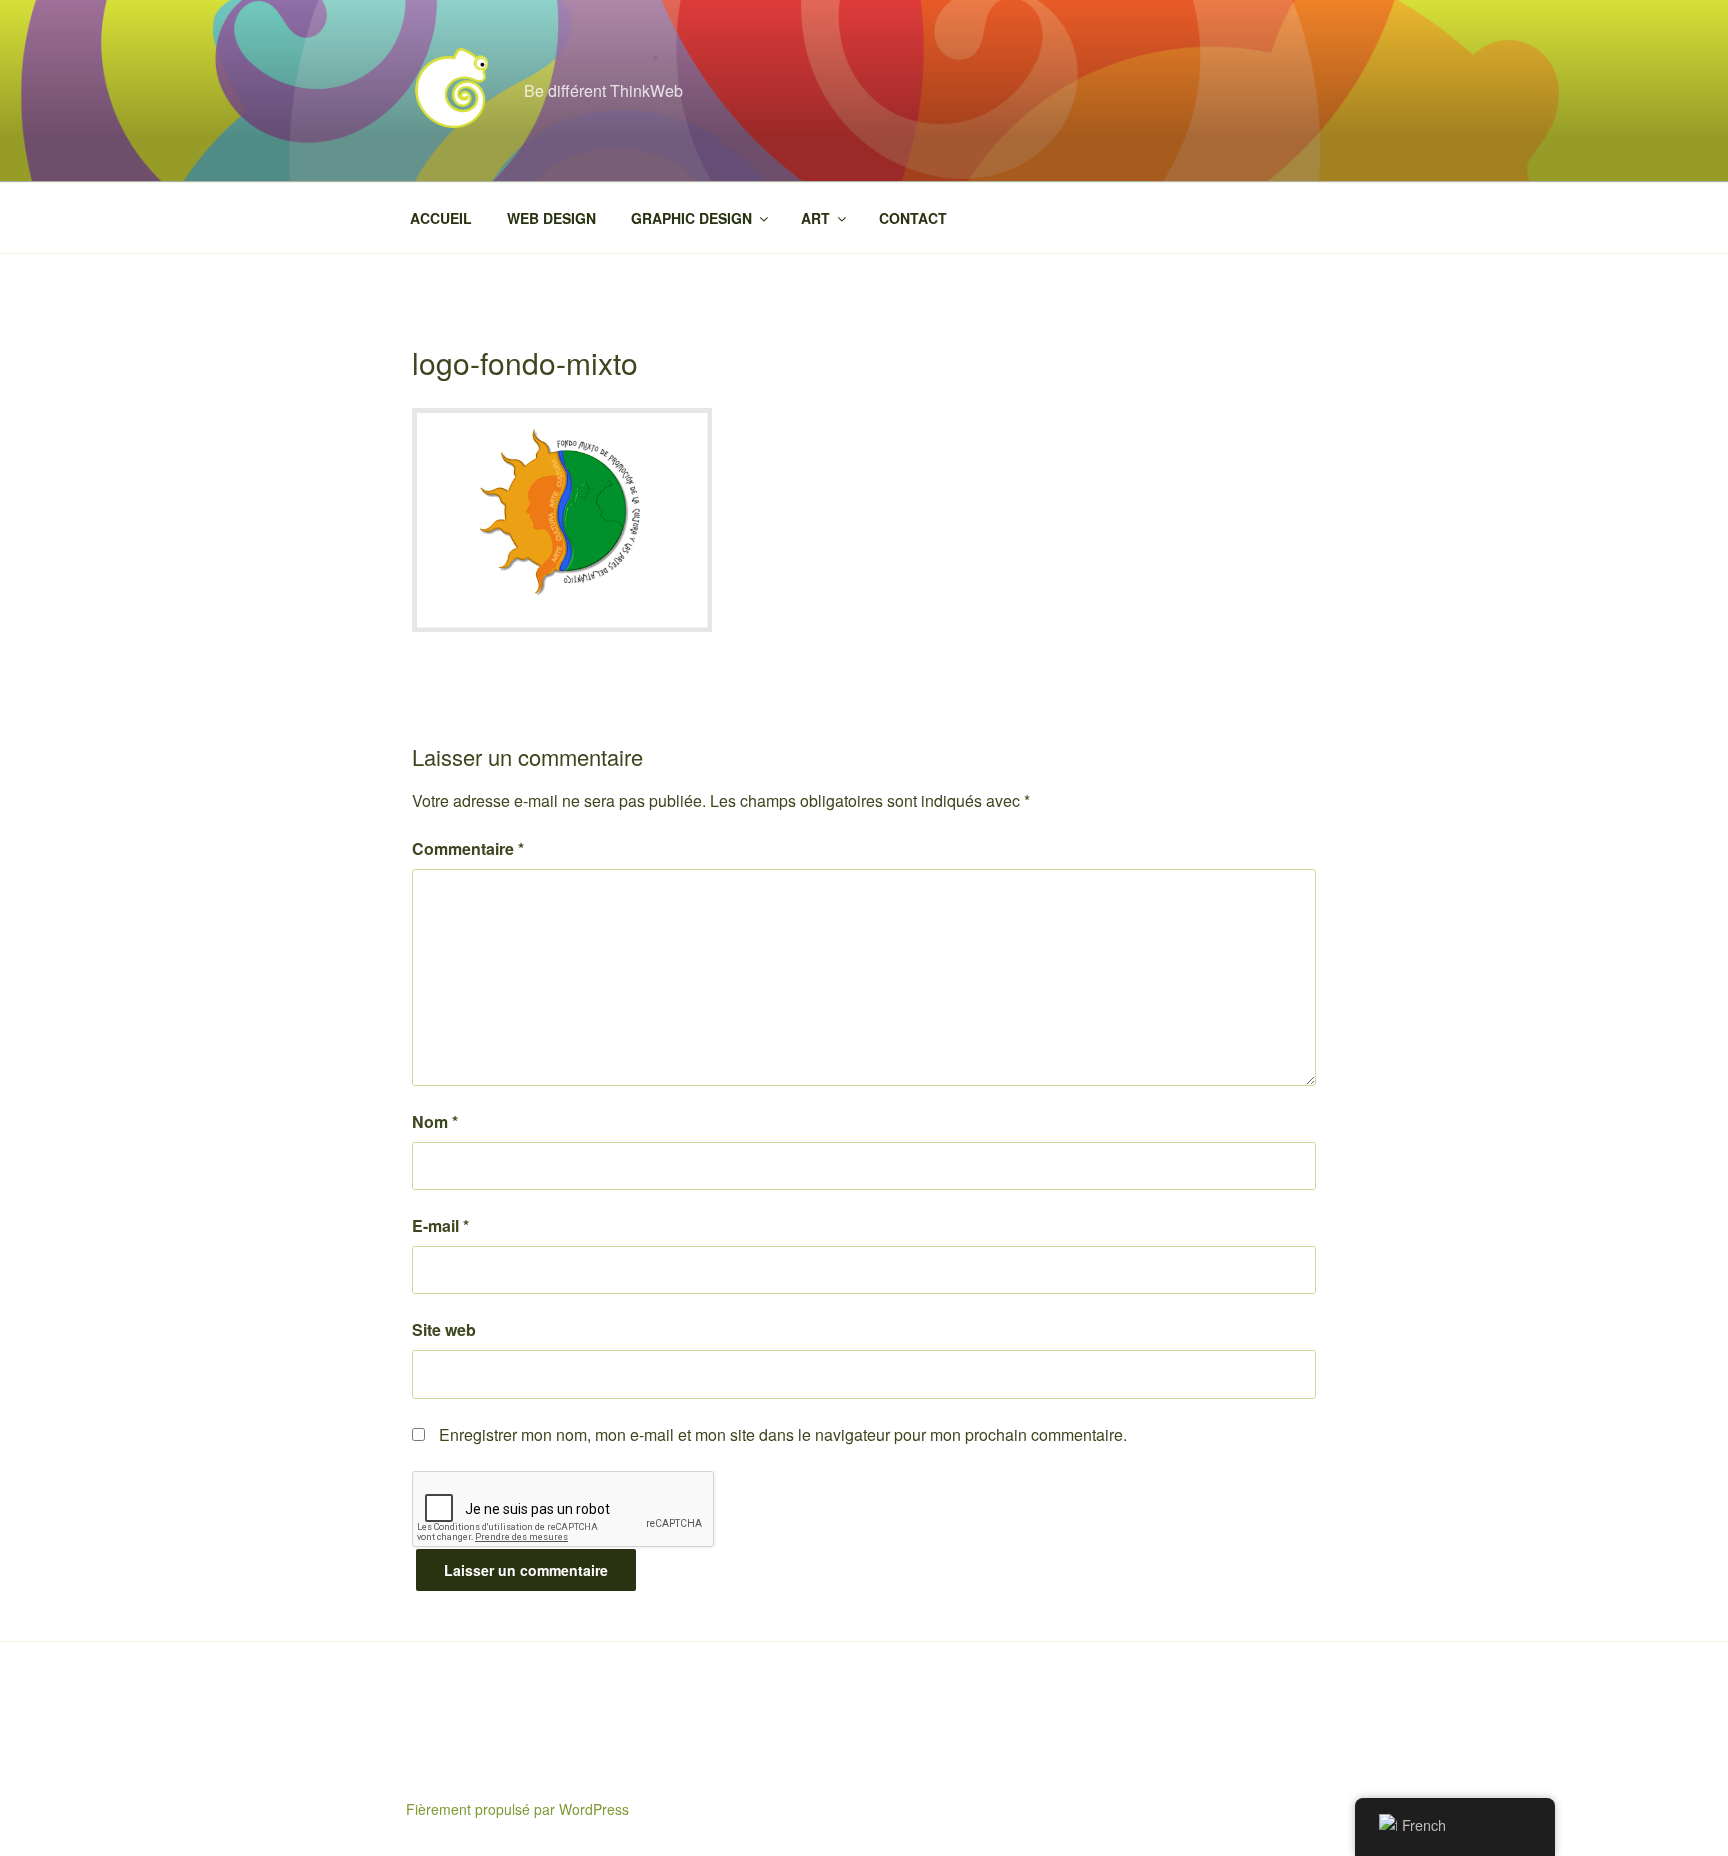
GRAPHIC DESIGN (691, 218)
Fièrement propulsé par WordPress (517, 1809)
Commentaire (468, 848)
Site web (444, 1329)
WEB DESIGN (551, 218)
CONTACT (913, 218)
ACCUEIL (441, 218)
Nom (435, 1121)
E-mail (440, 1225)
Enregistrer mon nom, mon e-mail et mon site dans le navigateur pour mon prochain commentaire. (783, 1434)
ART (815, 218)
